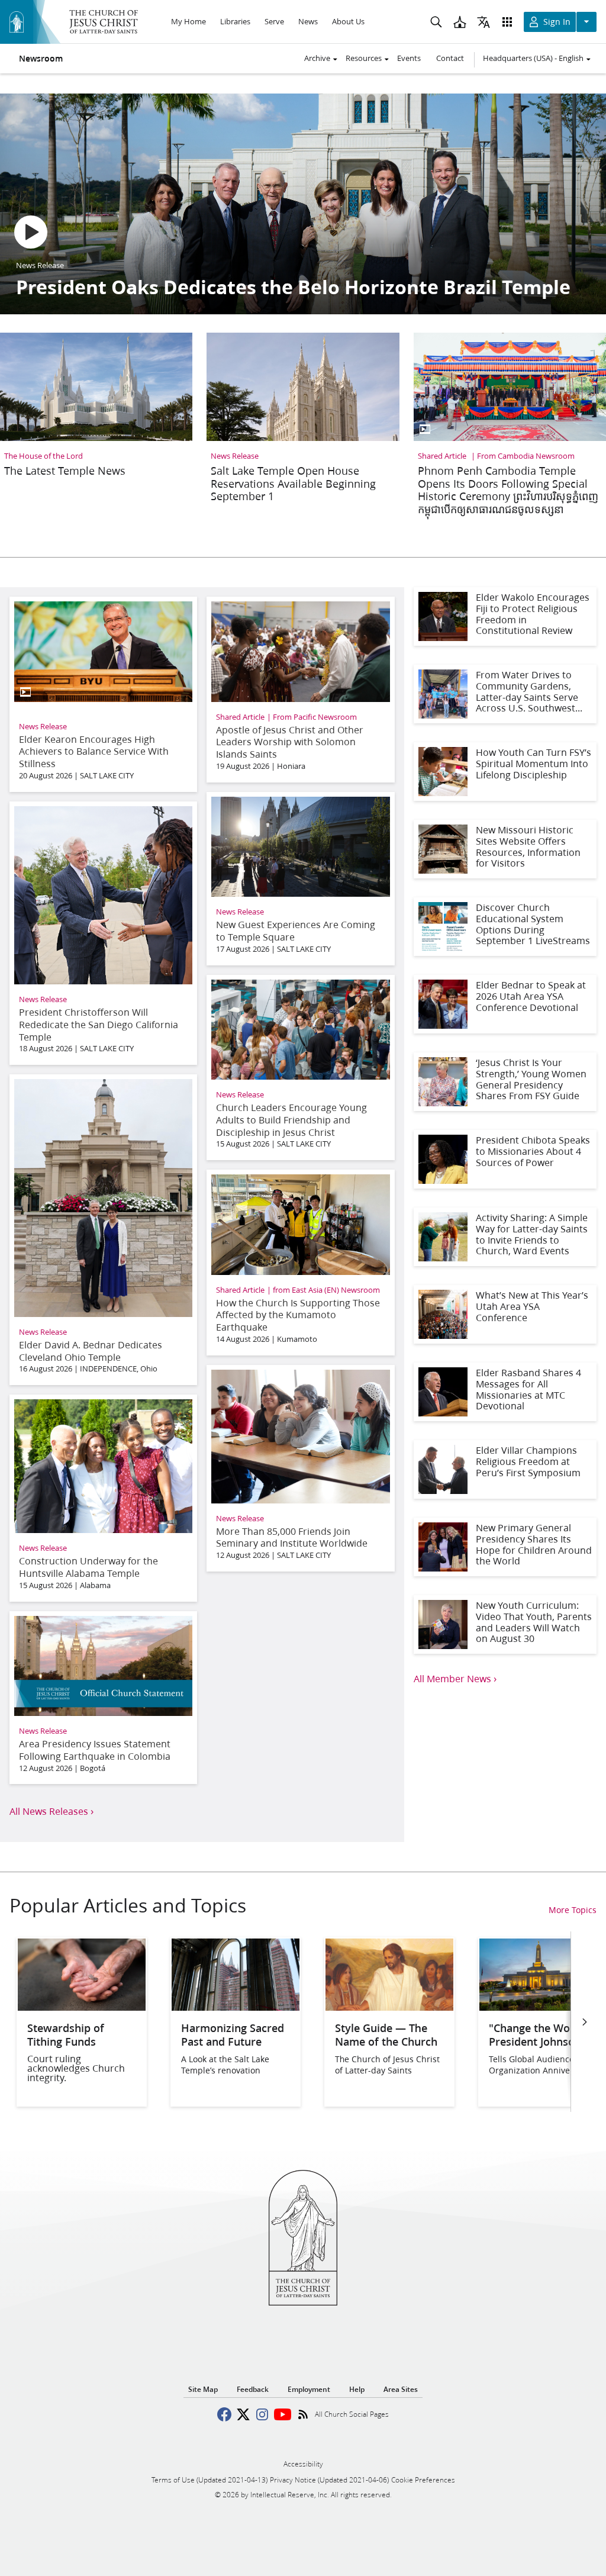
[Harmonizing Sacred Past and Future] (236, 2007)
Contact (450, 58)
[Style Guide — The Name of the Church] (389, 2007)
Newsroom (41, 59)
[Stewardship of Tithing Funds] (82, 2007)
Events (409, 58)
